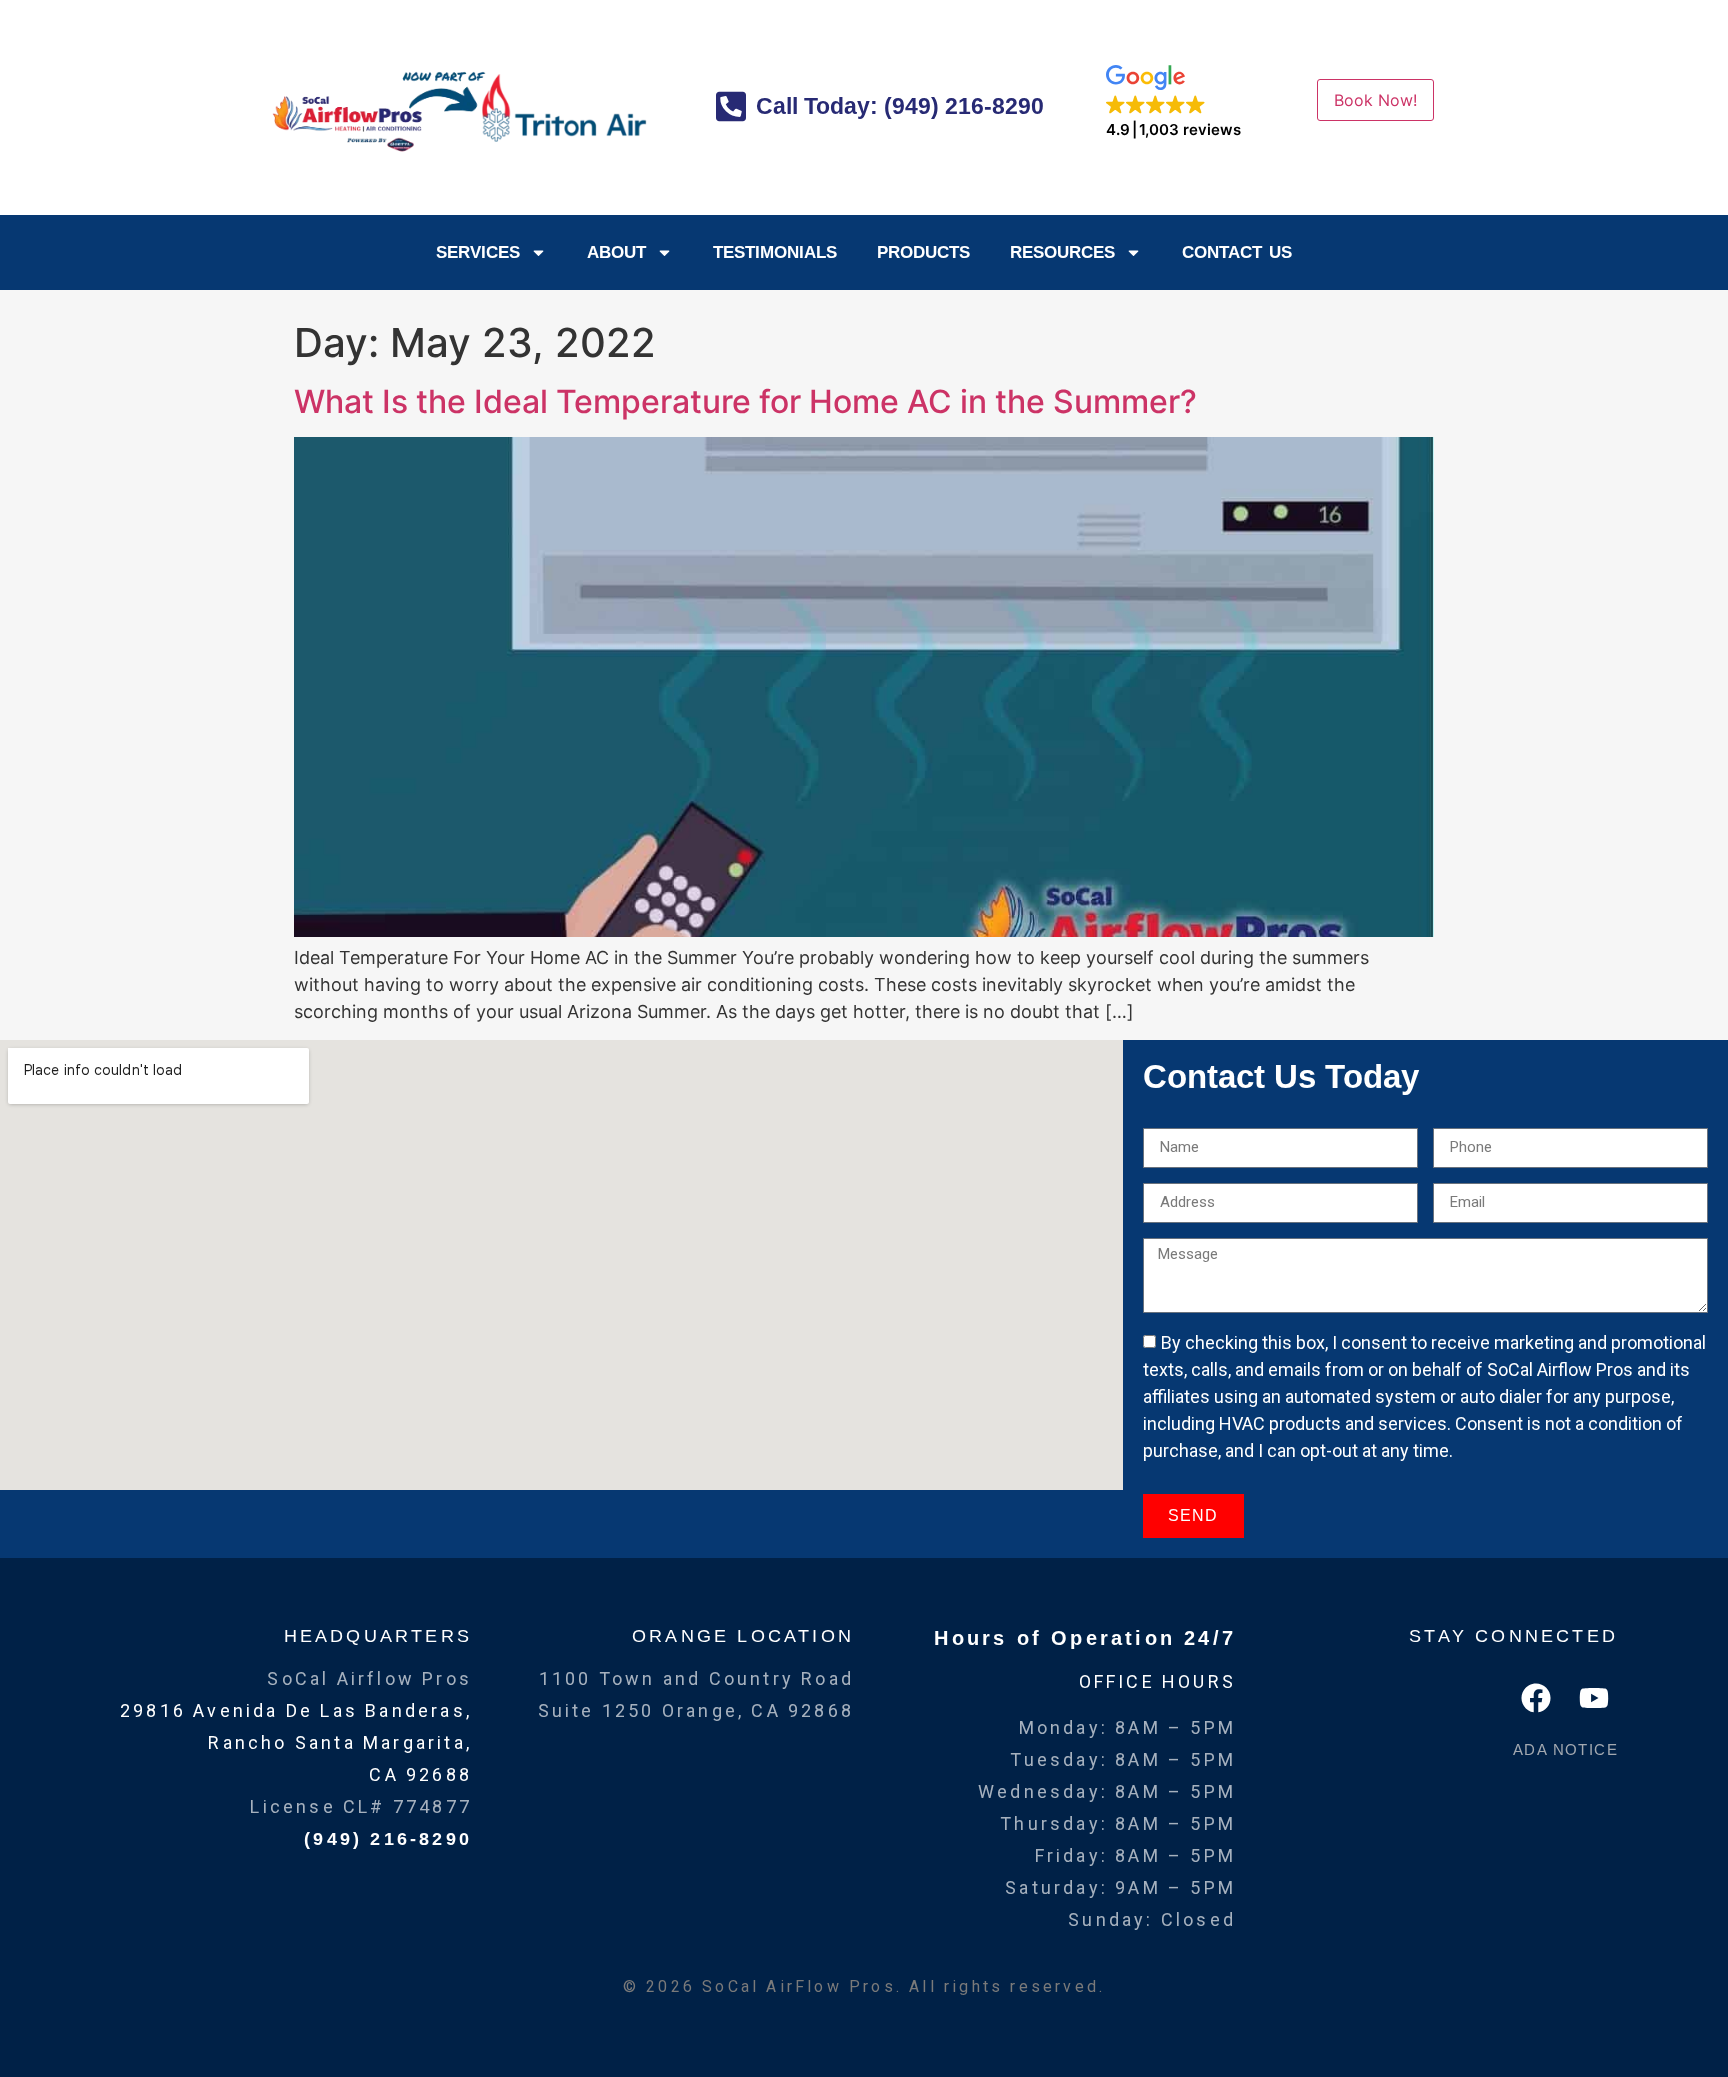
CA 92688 (420, 1774)
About (616, 252)
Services (478, 252)
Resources (1062, 252)
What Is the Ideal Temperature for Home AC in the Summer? (745, 401)
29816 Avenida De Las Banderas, (296, 1710)
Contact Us (1237, 252)
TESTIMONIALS (775, 252)
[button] (1173, 102)
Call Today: (897, 106)
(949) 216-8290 (388, 1839)
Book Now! (1375, 100)
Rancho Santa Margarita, (340, 1742)
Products (923, 252)
